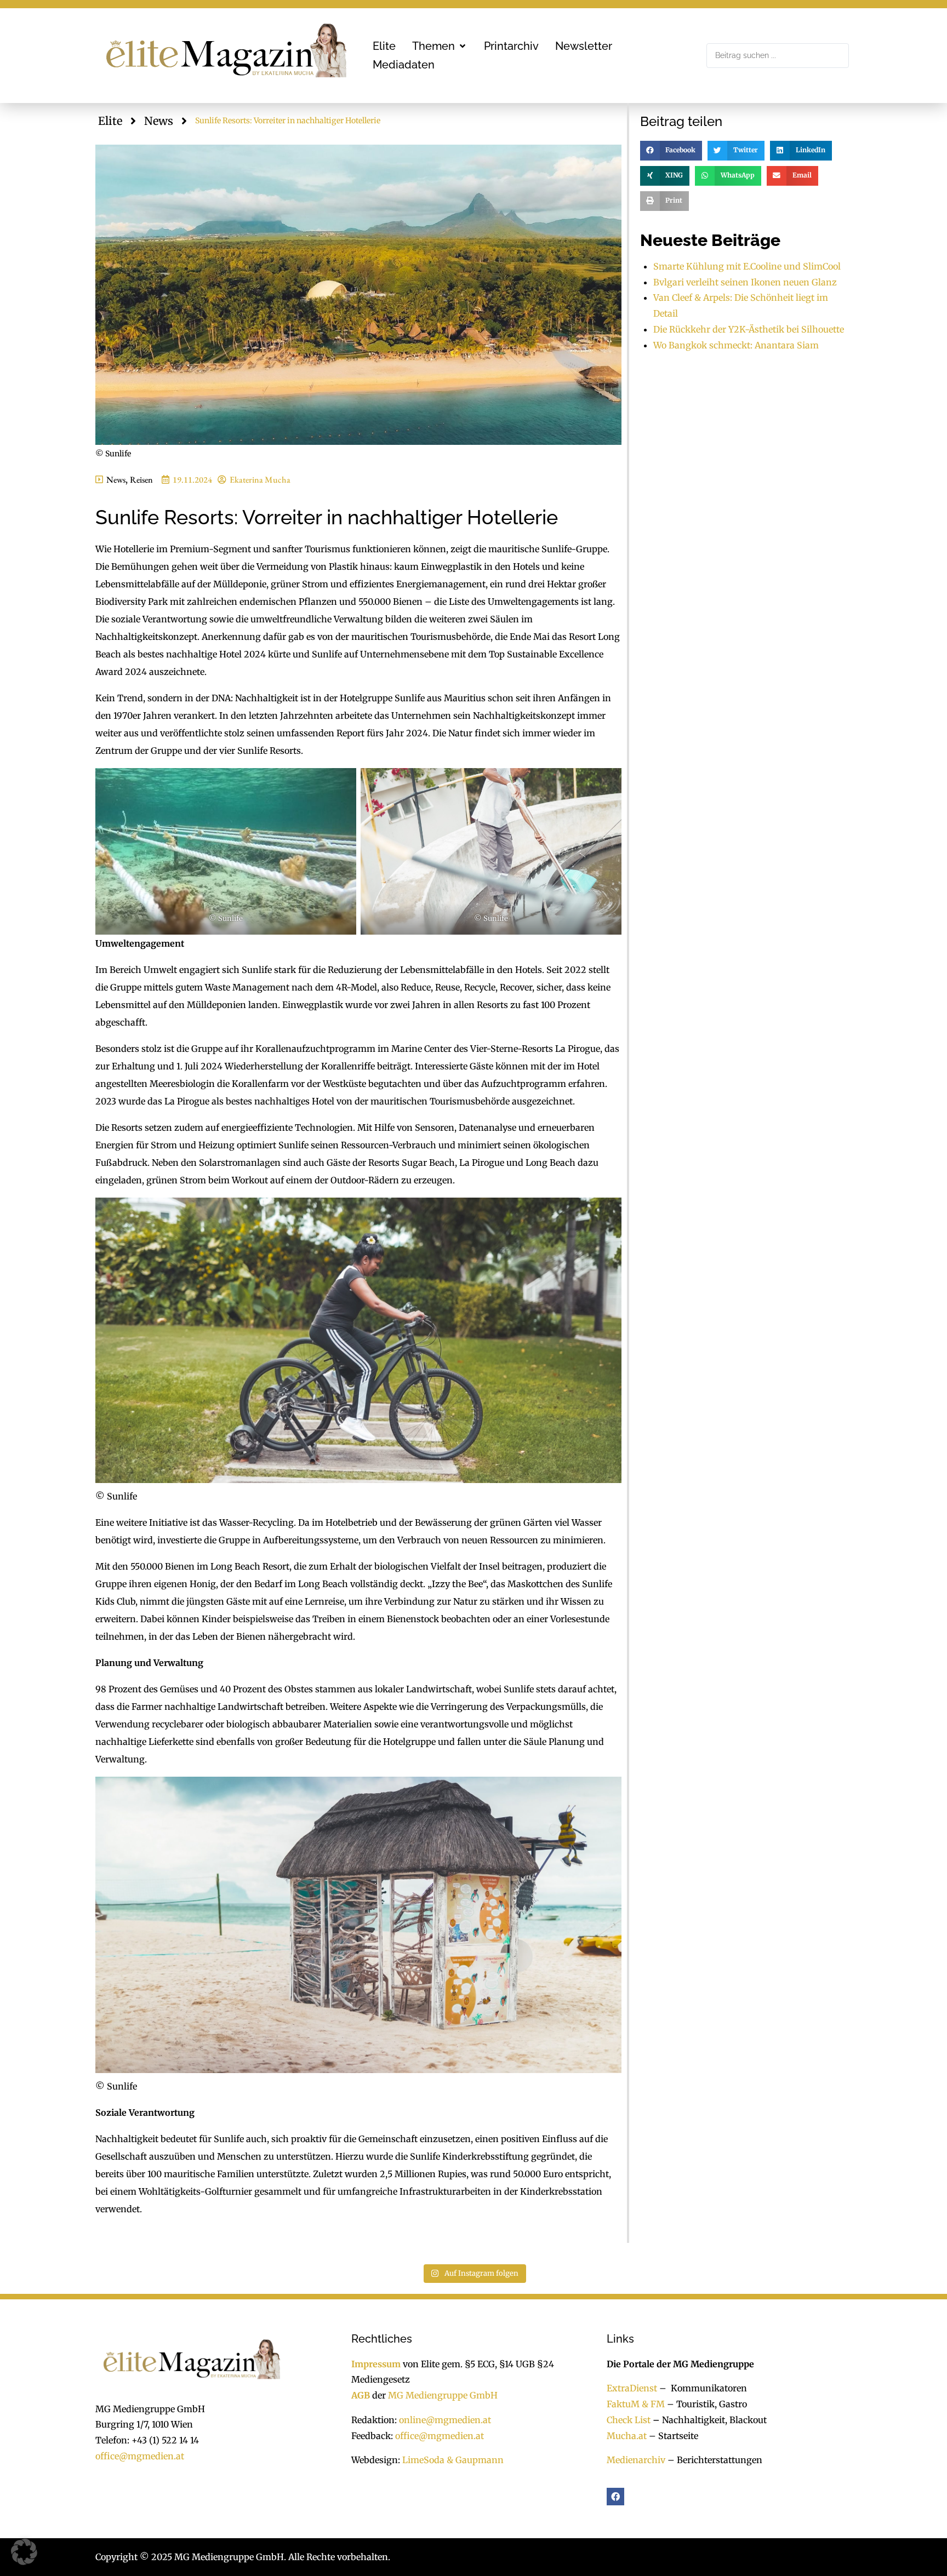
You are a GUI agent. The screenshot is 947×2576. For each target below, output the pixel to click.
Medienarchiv (636, 2460)
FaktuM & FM (636, 2404)
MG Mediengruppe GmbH (443, 2395)
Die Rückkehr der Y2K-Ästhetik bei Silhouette (749, 329)
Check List (629, 2419)
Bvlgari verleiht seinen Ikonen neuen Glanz (745, 282)
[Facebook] (615, 2497)
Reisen (141, 480)
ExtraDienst (632, 2388)
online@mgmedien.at (445, 2419)
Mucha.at (627, 2435)
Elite (110, 121)
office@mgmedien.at (140, 2456)
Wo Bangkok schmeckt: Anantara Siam (736, 345)
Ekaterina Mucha (260, 480)
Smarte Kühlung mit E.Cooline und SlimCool (747, 266)
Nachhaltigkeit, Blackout (709, 2419)
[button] (440, 46)
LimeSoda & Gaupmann (453, 2460)
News (159, 121)
